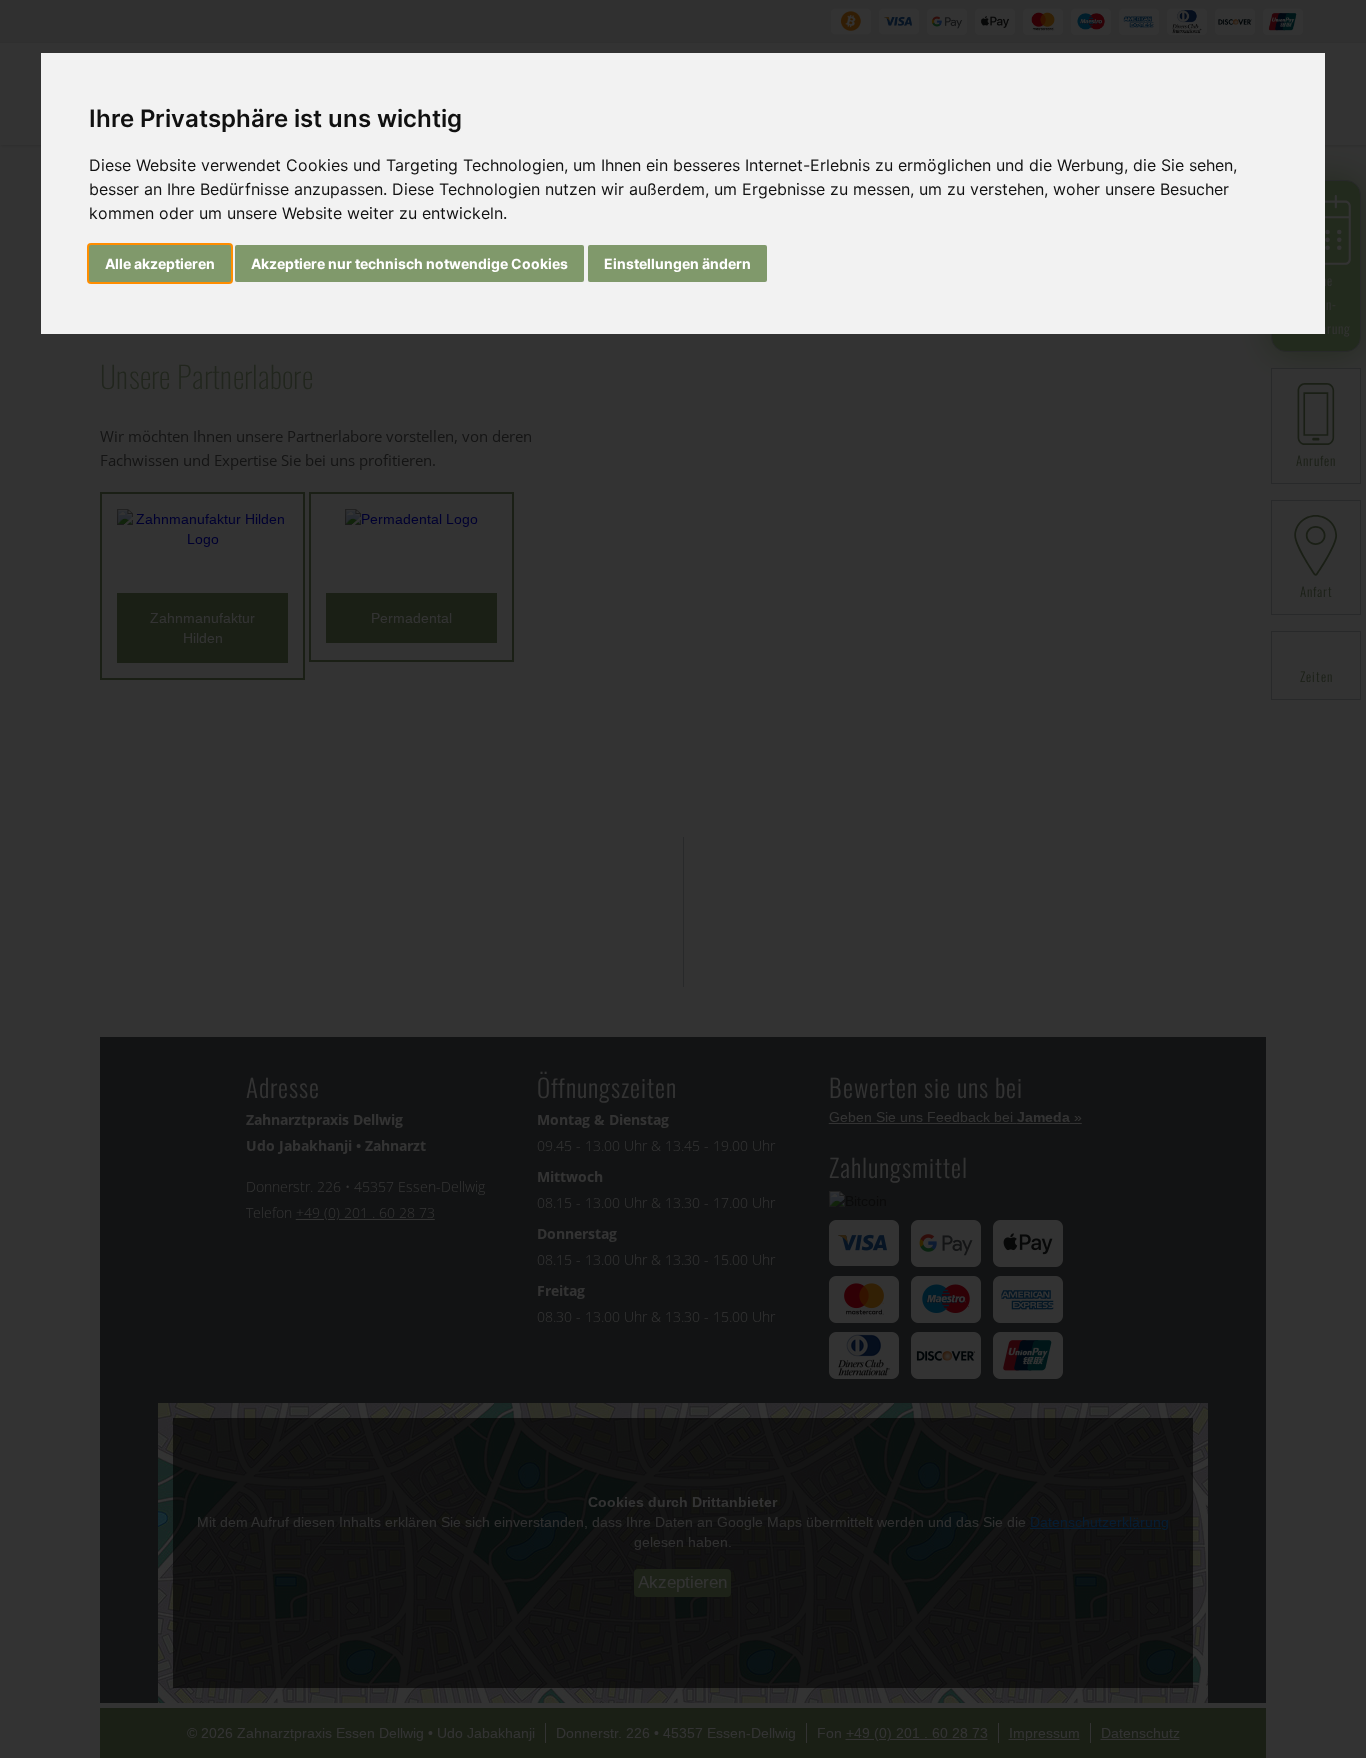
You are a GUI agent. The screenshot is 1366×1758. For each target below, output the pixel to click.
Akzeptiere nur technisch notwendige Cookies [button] (409, 263)
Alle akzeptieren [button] (160, 263)
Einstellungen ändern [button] (677, 263)
